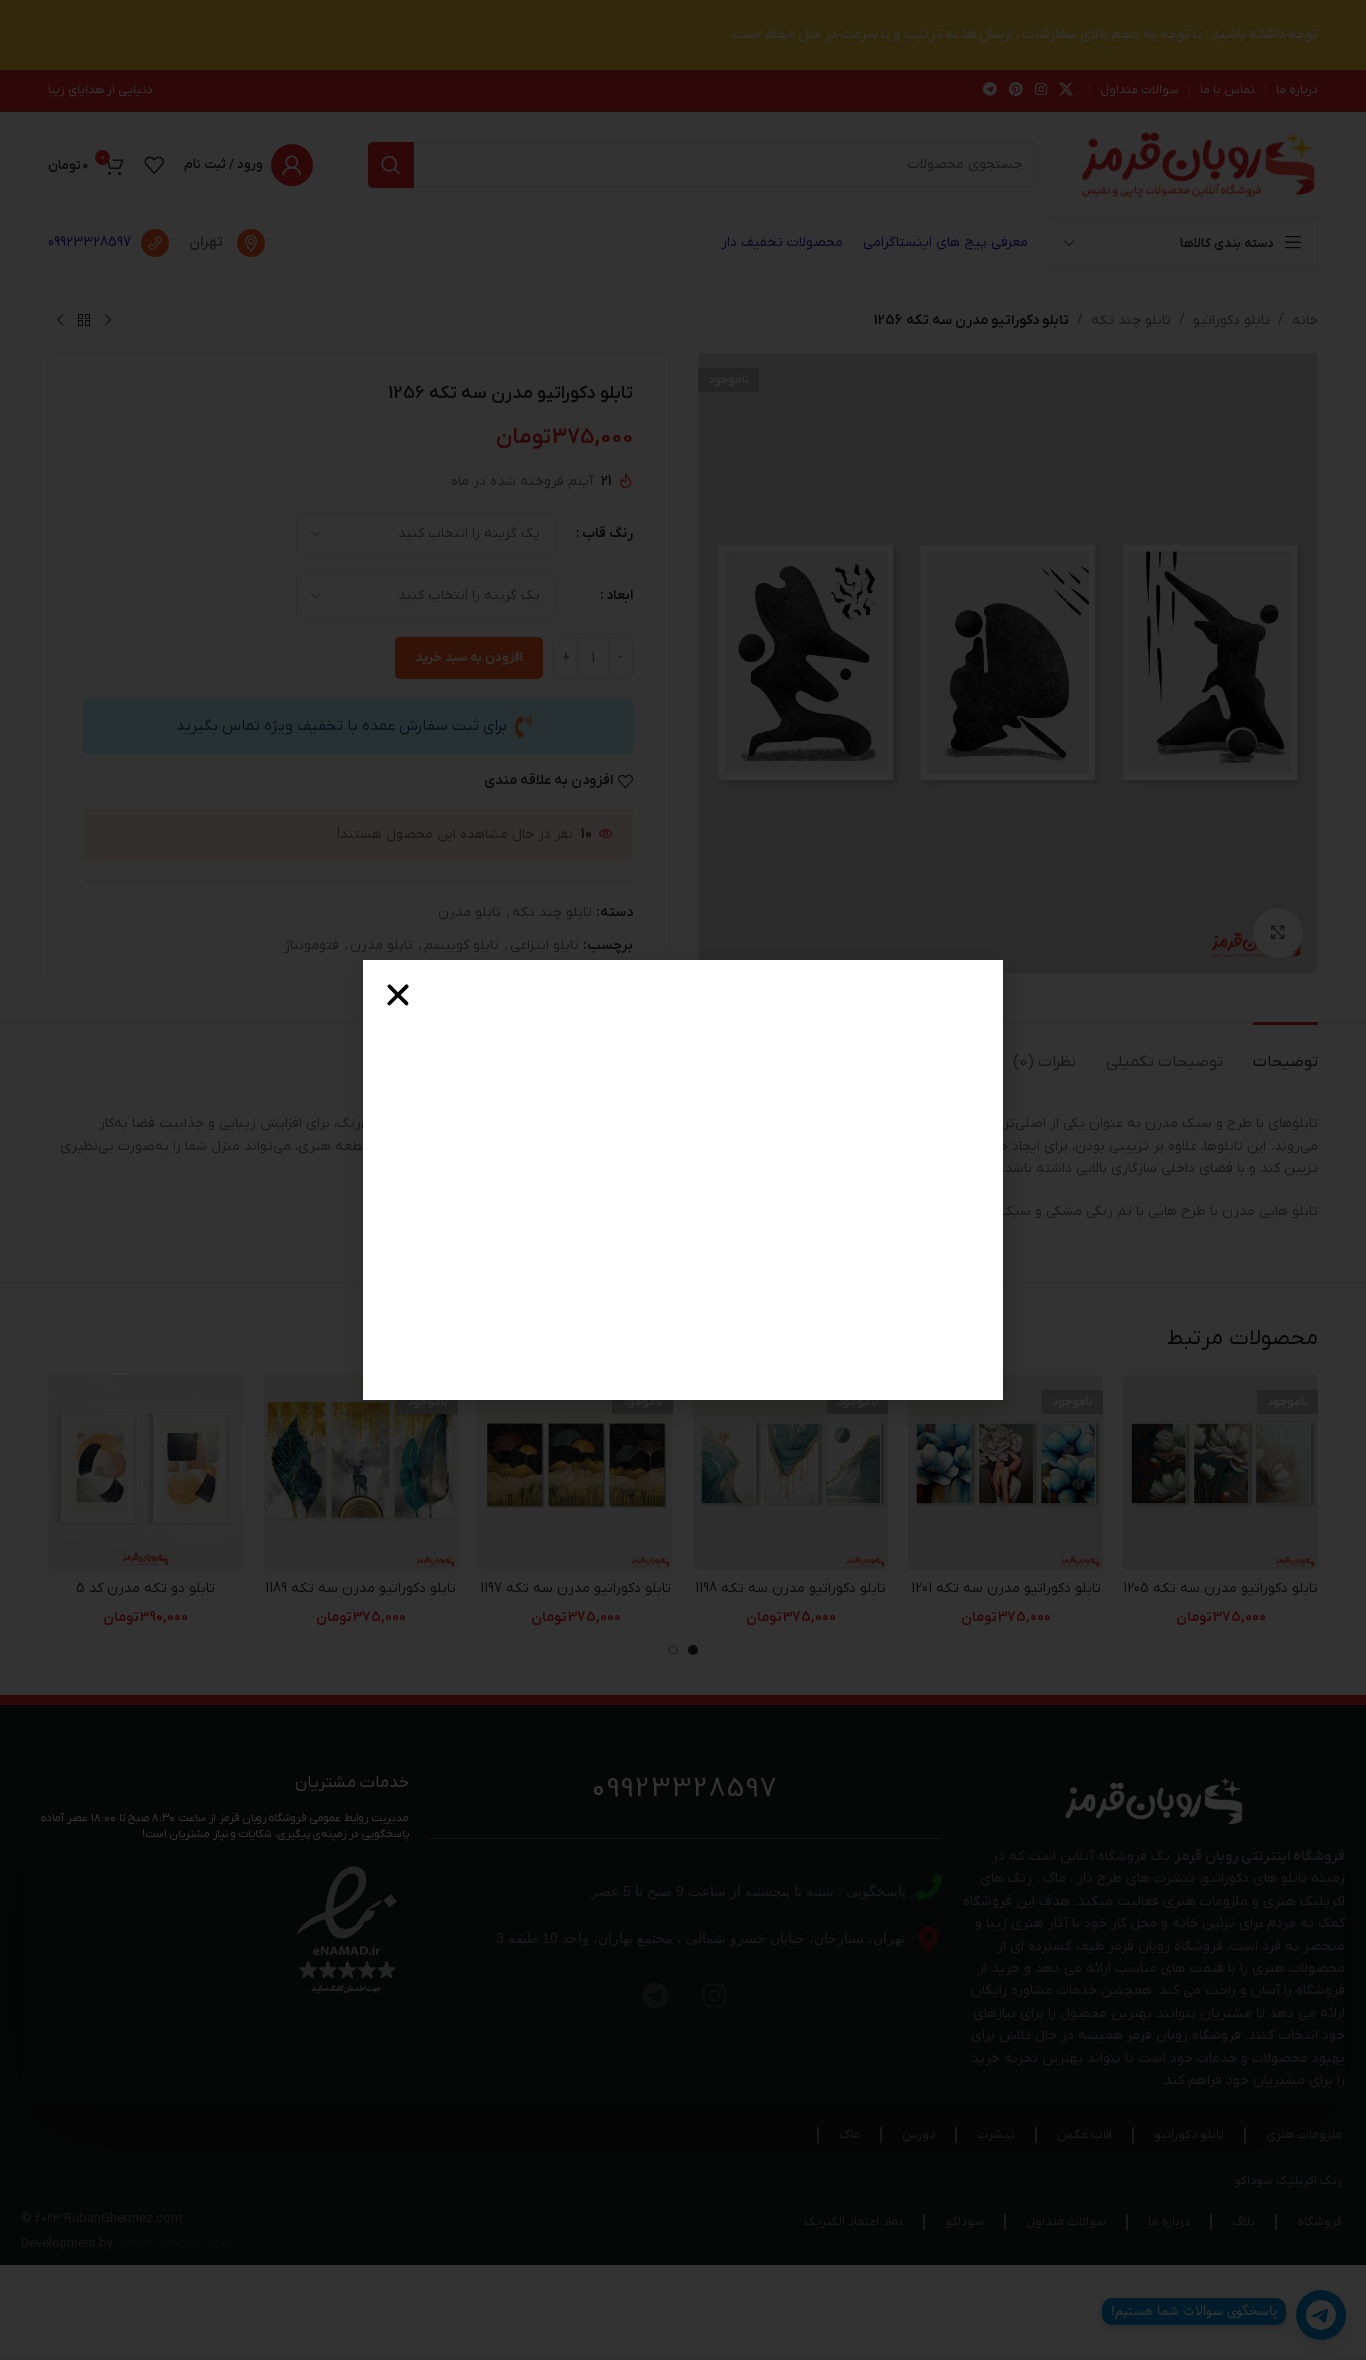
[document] (683, 1180)
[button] (398, 995)
